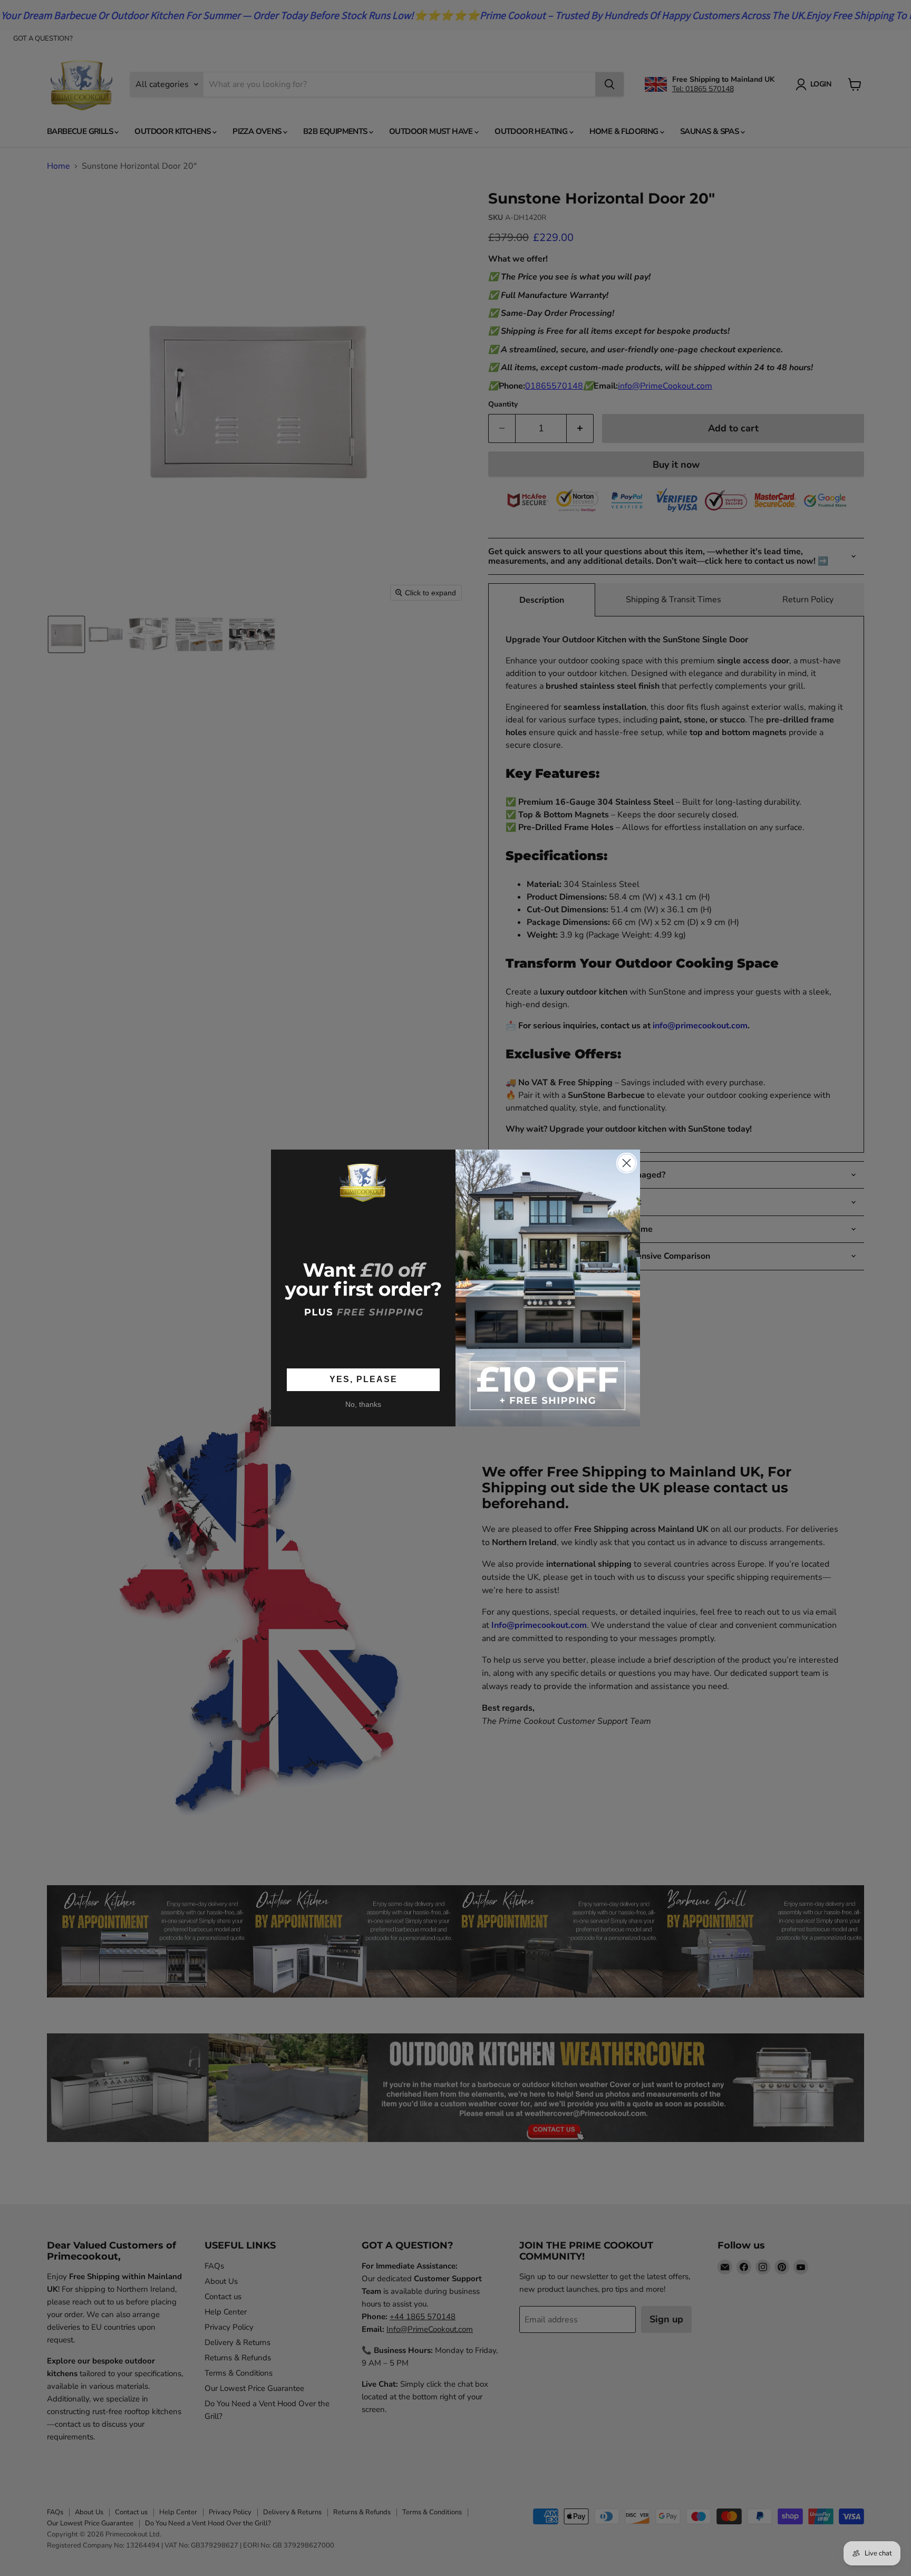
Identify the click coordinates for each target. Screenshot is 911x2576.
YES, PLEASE (364, 1379)
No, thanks (363, 1404)
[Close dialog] (627, 1163)
